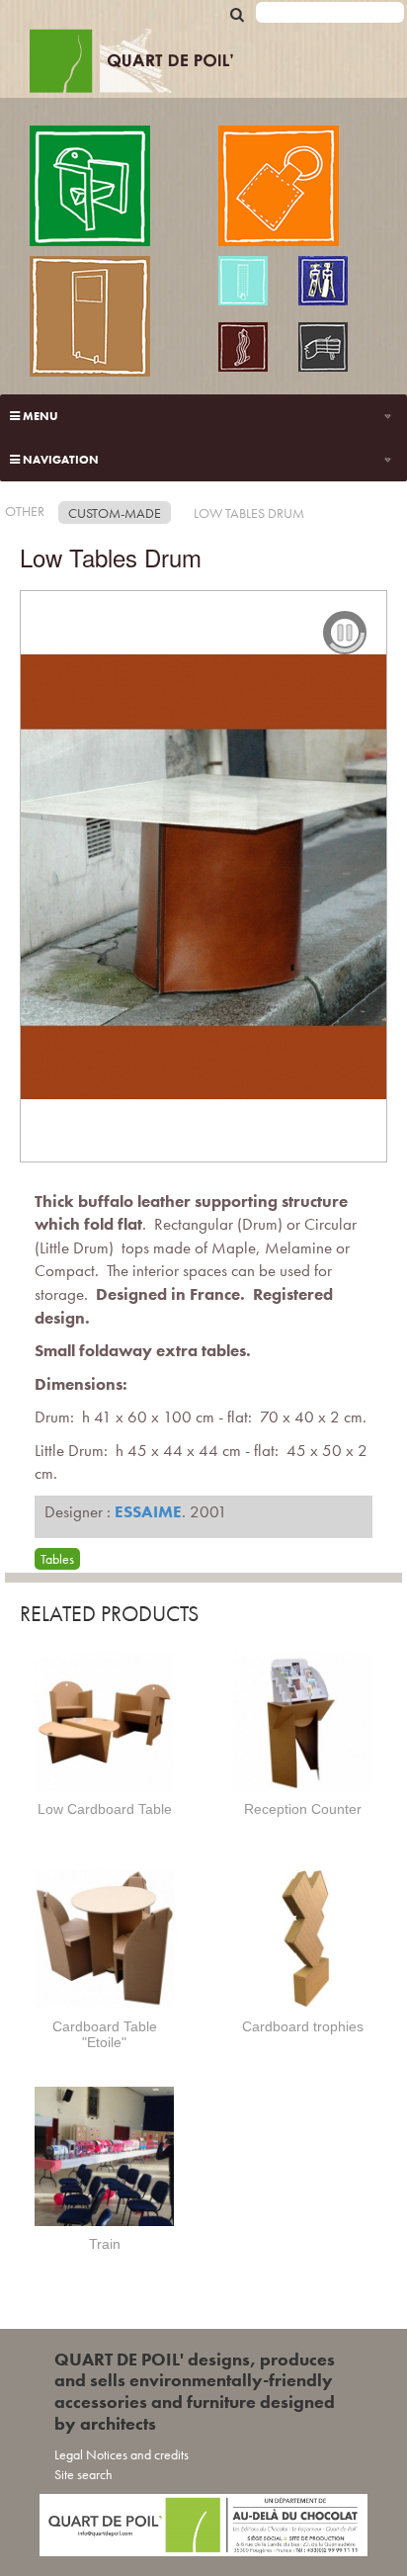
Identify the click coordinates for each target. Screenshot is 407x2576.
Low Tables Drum (249, 513)
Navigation (59, 460)
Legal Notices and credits (122, 2454)
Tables (57, 1559)
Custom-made (115, 513)
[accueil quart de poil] (211, 63)
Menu (39, 416)
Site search (83, 2474)
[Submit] (237, 13)
